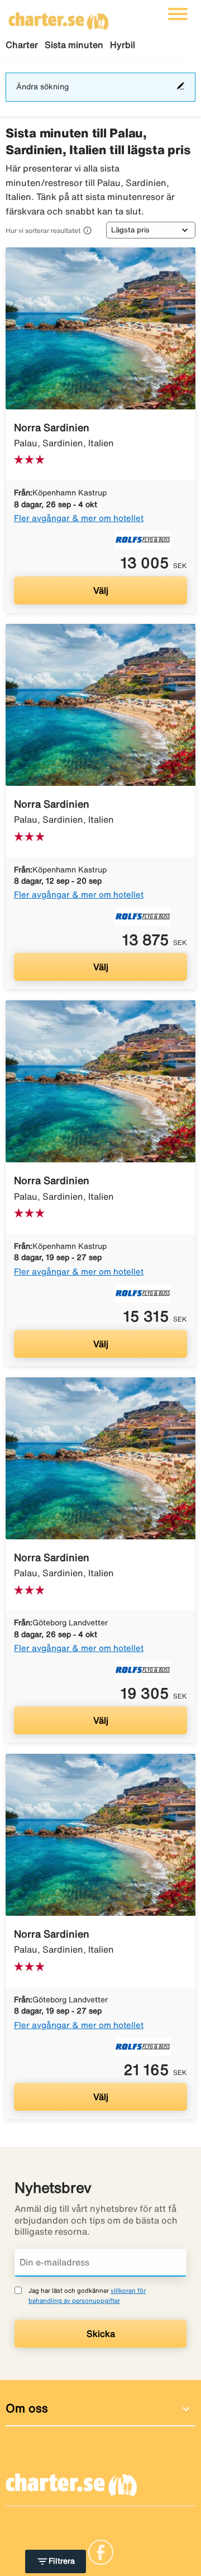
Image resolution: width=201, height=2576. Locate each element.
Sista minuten (74, 45)
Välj (101, 590)
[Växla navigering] (178, 14)
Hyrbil (123, 45)
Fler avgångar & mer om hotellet (79, 518)
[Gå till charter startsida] (59, 17)
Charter (22, 45)
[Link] (101, 2551)
